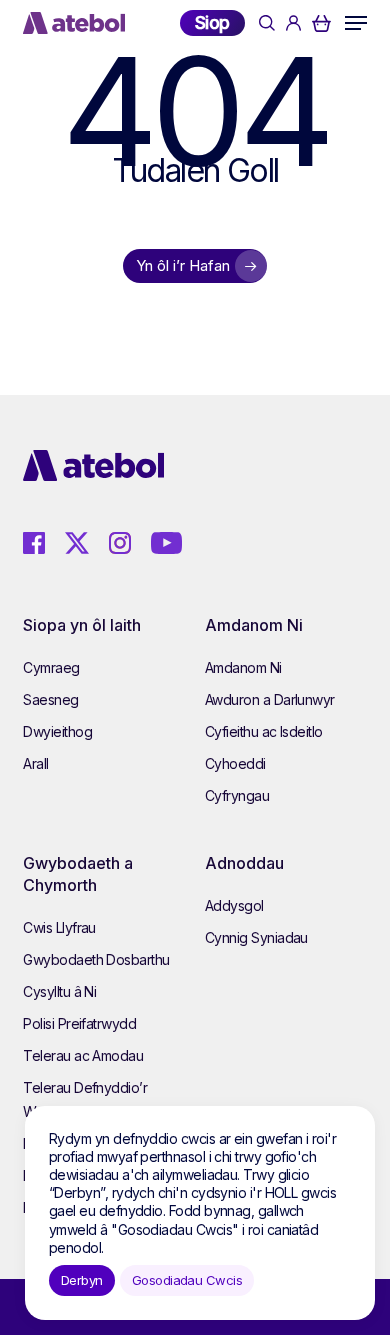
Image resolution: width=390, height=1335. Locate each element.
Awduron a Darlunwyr (270, 699)
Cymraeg (51, 667)
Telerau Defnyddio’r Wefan (85, 1099)
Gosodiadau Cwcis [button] (187, 1280)
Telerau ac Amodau (83, 1055)
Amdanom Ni (243, 667)
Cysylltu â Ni (59, 991)
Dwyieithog (57, 731)
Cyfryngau (237, 795)
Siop (212, 22)
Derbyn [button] (82, 1280)
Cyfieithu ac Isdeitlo (264, 731)
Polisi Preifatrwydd (79, 1023)
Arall (35, 763)
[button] (356, 23)
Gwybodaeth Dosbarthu (96, 959)
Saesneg (50, 699)
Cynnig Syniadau (256, 937)
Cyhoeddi (235, 763)
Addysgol (234, 905)
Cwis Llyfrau (59, 927)
